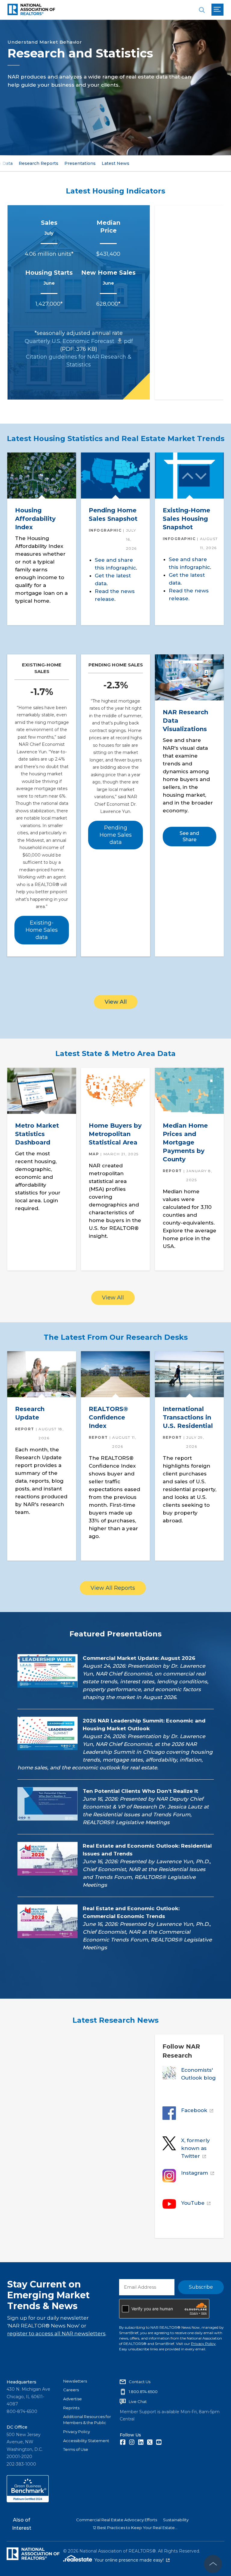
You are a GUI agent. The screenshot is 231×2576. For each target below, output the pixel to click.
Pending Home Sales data (116, 835)
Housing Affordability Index (35, 519)
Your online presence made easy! (132, 2560)
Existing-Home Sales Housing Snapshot (186, 519)
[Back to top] (213, 2564)
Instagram (195, 2173)
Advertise (72, 2399)
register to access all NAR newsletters (56, 2334)
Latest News (115, 163)
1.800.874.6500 (143, 2392)
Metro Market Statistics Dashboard (37, 1134)
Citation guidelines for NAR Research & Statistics (79, 361)
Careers (71, 2390)
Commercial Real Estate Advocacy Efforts (117, 2520)
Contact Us (140, 2382)
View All (116, 1002)
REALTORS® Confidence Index (108, 1418)
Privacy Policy (203, 2344)
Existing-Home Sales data (42, 930)
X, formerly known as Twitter (196, 2148)
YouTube (193, 2203)
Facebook (194, 2110)
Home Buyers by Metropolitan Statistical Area (115, 1134)
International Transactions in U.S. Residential (188, 1418)
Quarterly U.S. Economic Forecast (79, 341)
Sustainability (176, 2520)
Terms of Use (76, 2449)
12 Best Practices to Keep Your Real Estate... (135, 2528)
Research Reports (38, 163)
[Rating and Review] (28, 2501)
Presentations (80, 163)
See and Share (189, 837)
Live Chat (138, 2401)
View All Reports (113, 1588)
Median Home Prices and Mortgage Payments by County (185, 1142)
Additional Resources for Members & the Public (87, 2420)
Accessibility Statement (86, 2441)
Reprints (71, 2408)
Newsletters (75, 2381)
